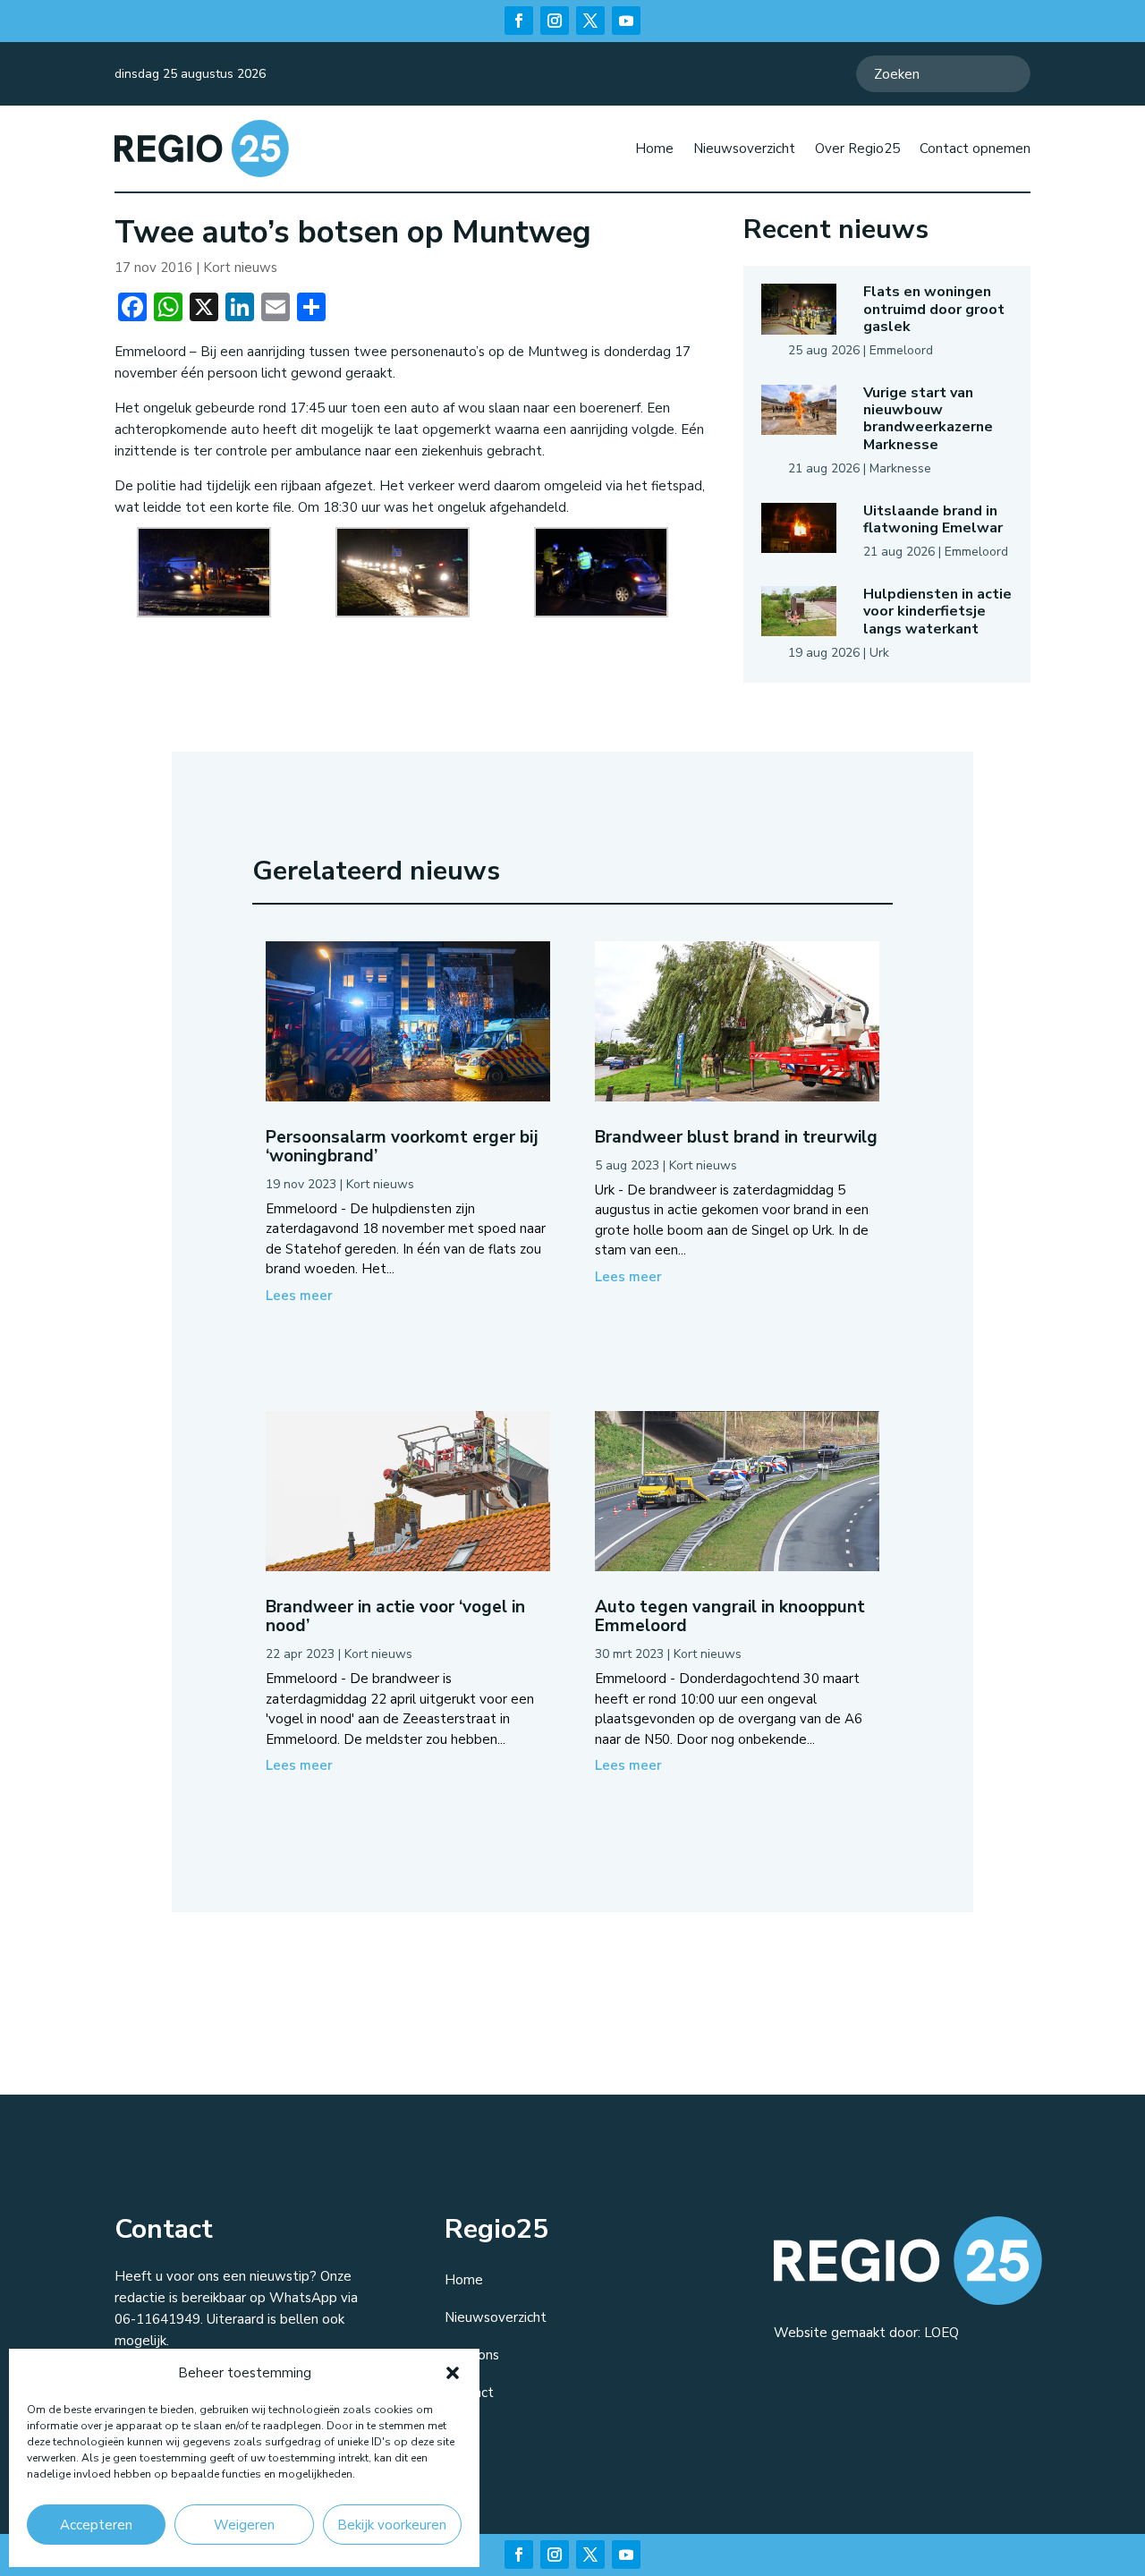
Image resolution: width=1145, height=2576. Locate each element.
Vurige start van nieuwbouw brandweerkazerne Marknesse (928, 419)
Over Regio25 (857, 149)
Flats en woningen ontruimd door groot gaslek (934, 309)
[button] (453, 2373)
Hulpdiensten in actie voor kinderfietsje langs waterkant (937, 611)
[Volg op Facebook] (519, 21)
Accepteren (96, 2525)
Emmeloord (901, 350)
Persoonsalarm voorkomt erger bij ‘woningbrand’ (402, 1147)
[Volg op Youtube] (626, 21)
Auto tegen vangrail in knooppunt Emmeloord (730, 1616)
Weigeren (244, 2525)
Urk (879, 653)
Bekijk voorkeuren (392, 2525)
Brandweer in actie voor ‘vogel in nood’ (395, 1616)
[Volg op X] (590, 21)
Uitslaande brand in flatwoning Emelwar (933, 519)
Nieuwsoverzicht (744, 149)
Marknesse (900, 468)
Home (654, 149)
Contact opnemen (975, 149)
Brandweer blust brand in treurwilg (736, 1137)
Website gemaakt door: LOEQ (866, 2333)
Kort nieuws (240, 268)
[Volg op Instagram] (555, 21)
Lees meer (299, 1296)
